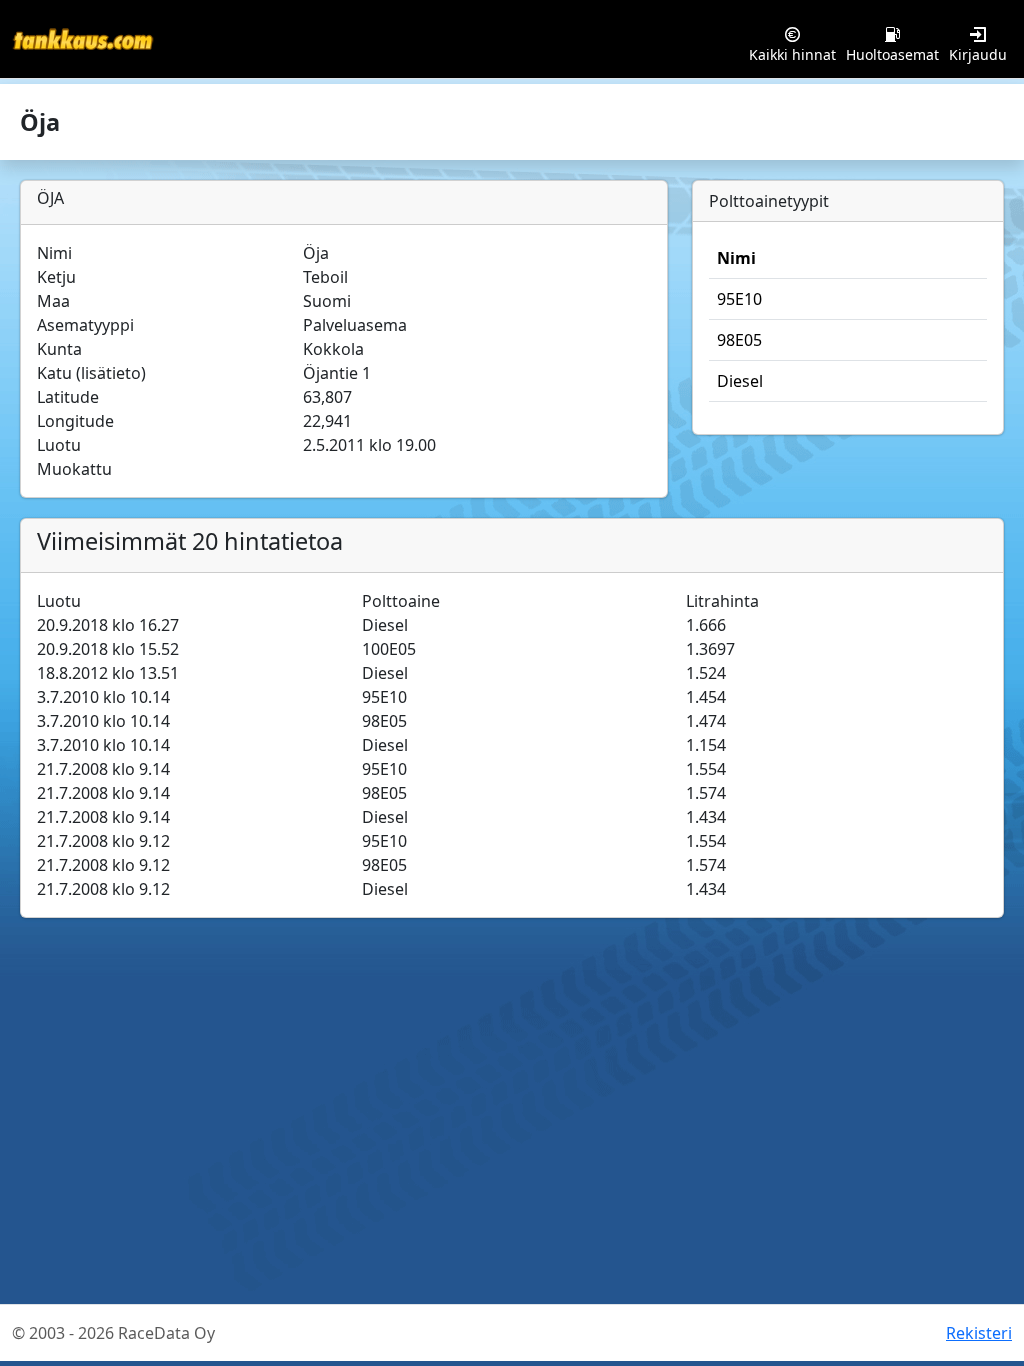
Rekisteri (979, 1333)
